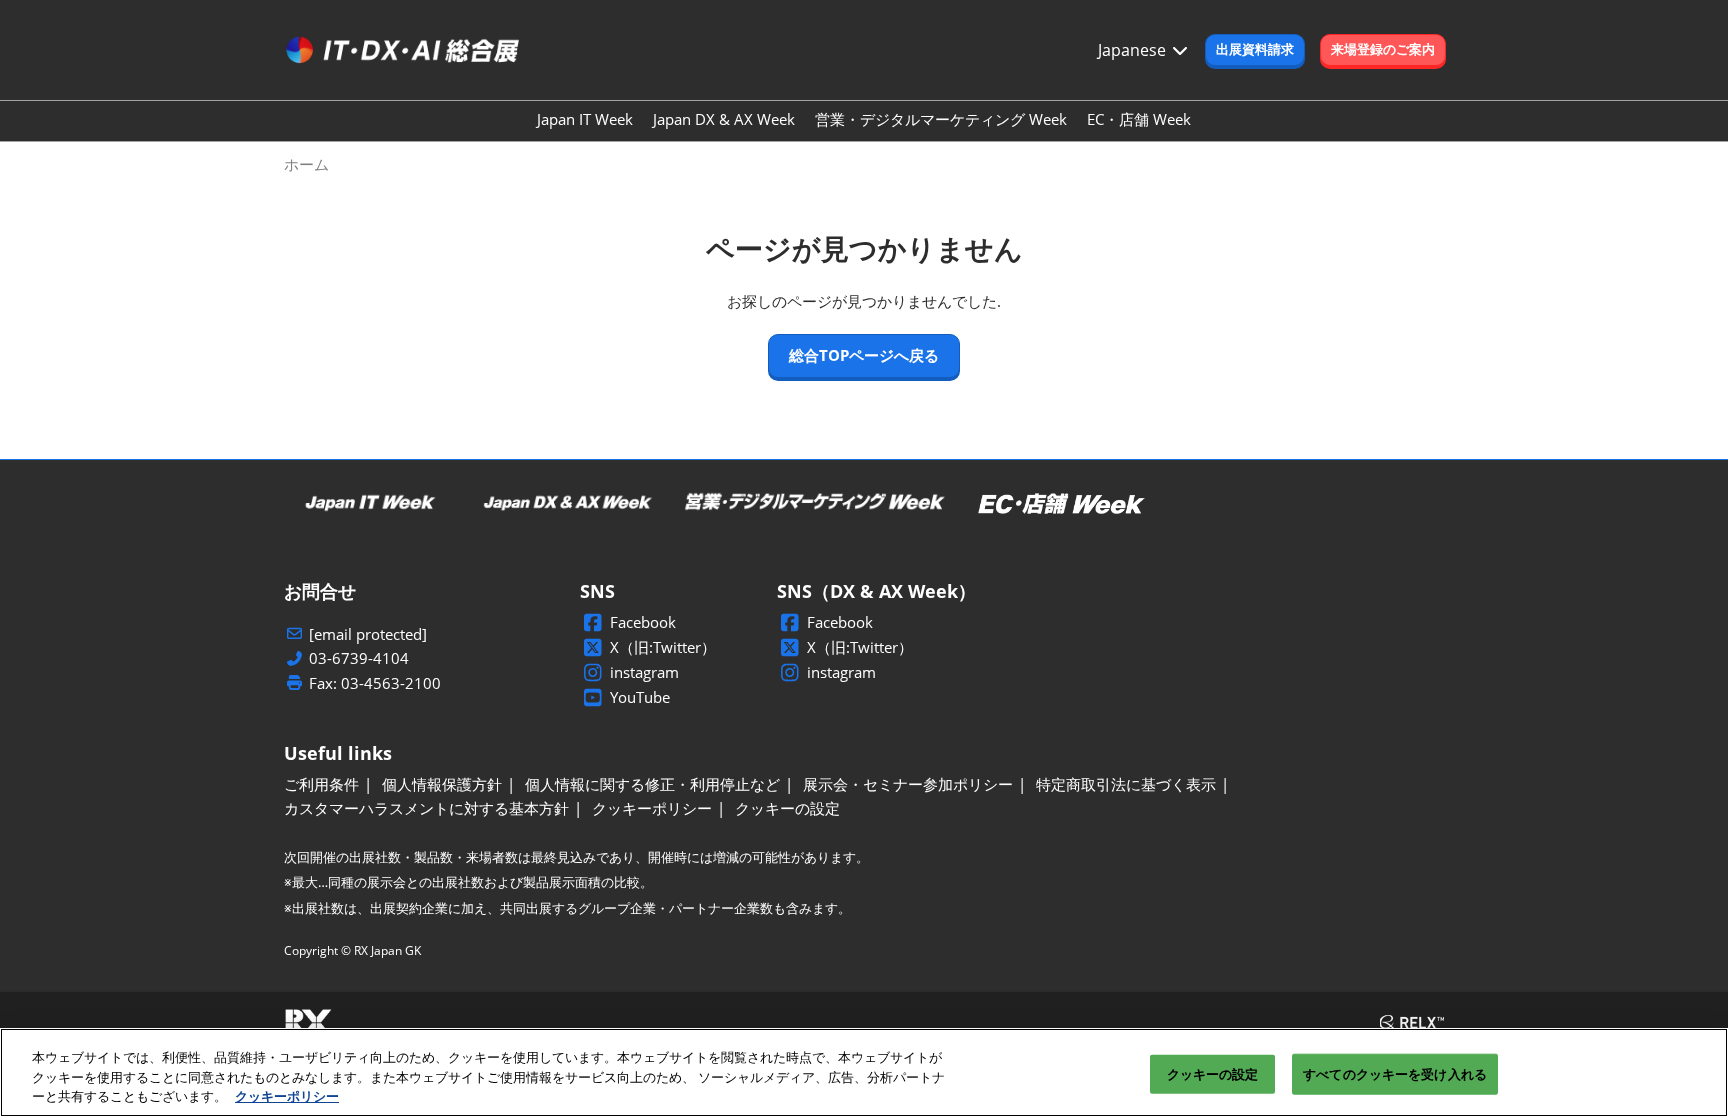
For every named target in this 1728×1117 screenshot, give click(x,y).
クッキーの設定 (1213, 1073)
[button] (1255, 50)
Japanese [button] (1134, 50)
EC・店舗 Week (1139, 119)
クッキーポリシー (287, 1096)
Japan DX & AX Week (724, 119)
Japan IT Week (585, 119)
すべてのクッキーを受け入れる (1395, 1073)
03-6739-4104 (359, 658)
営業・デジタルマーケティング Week (941, 119)
